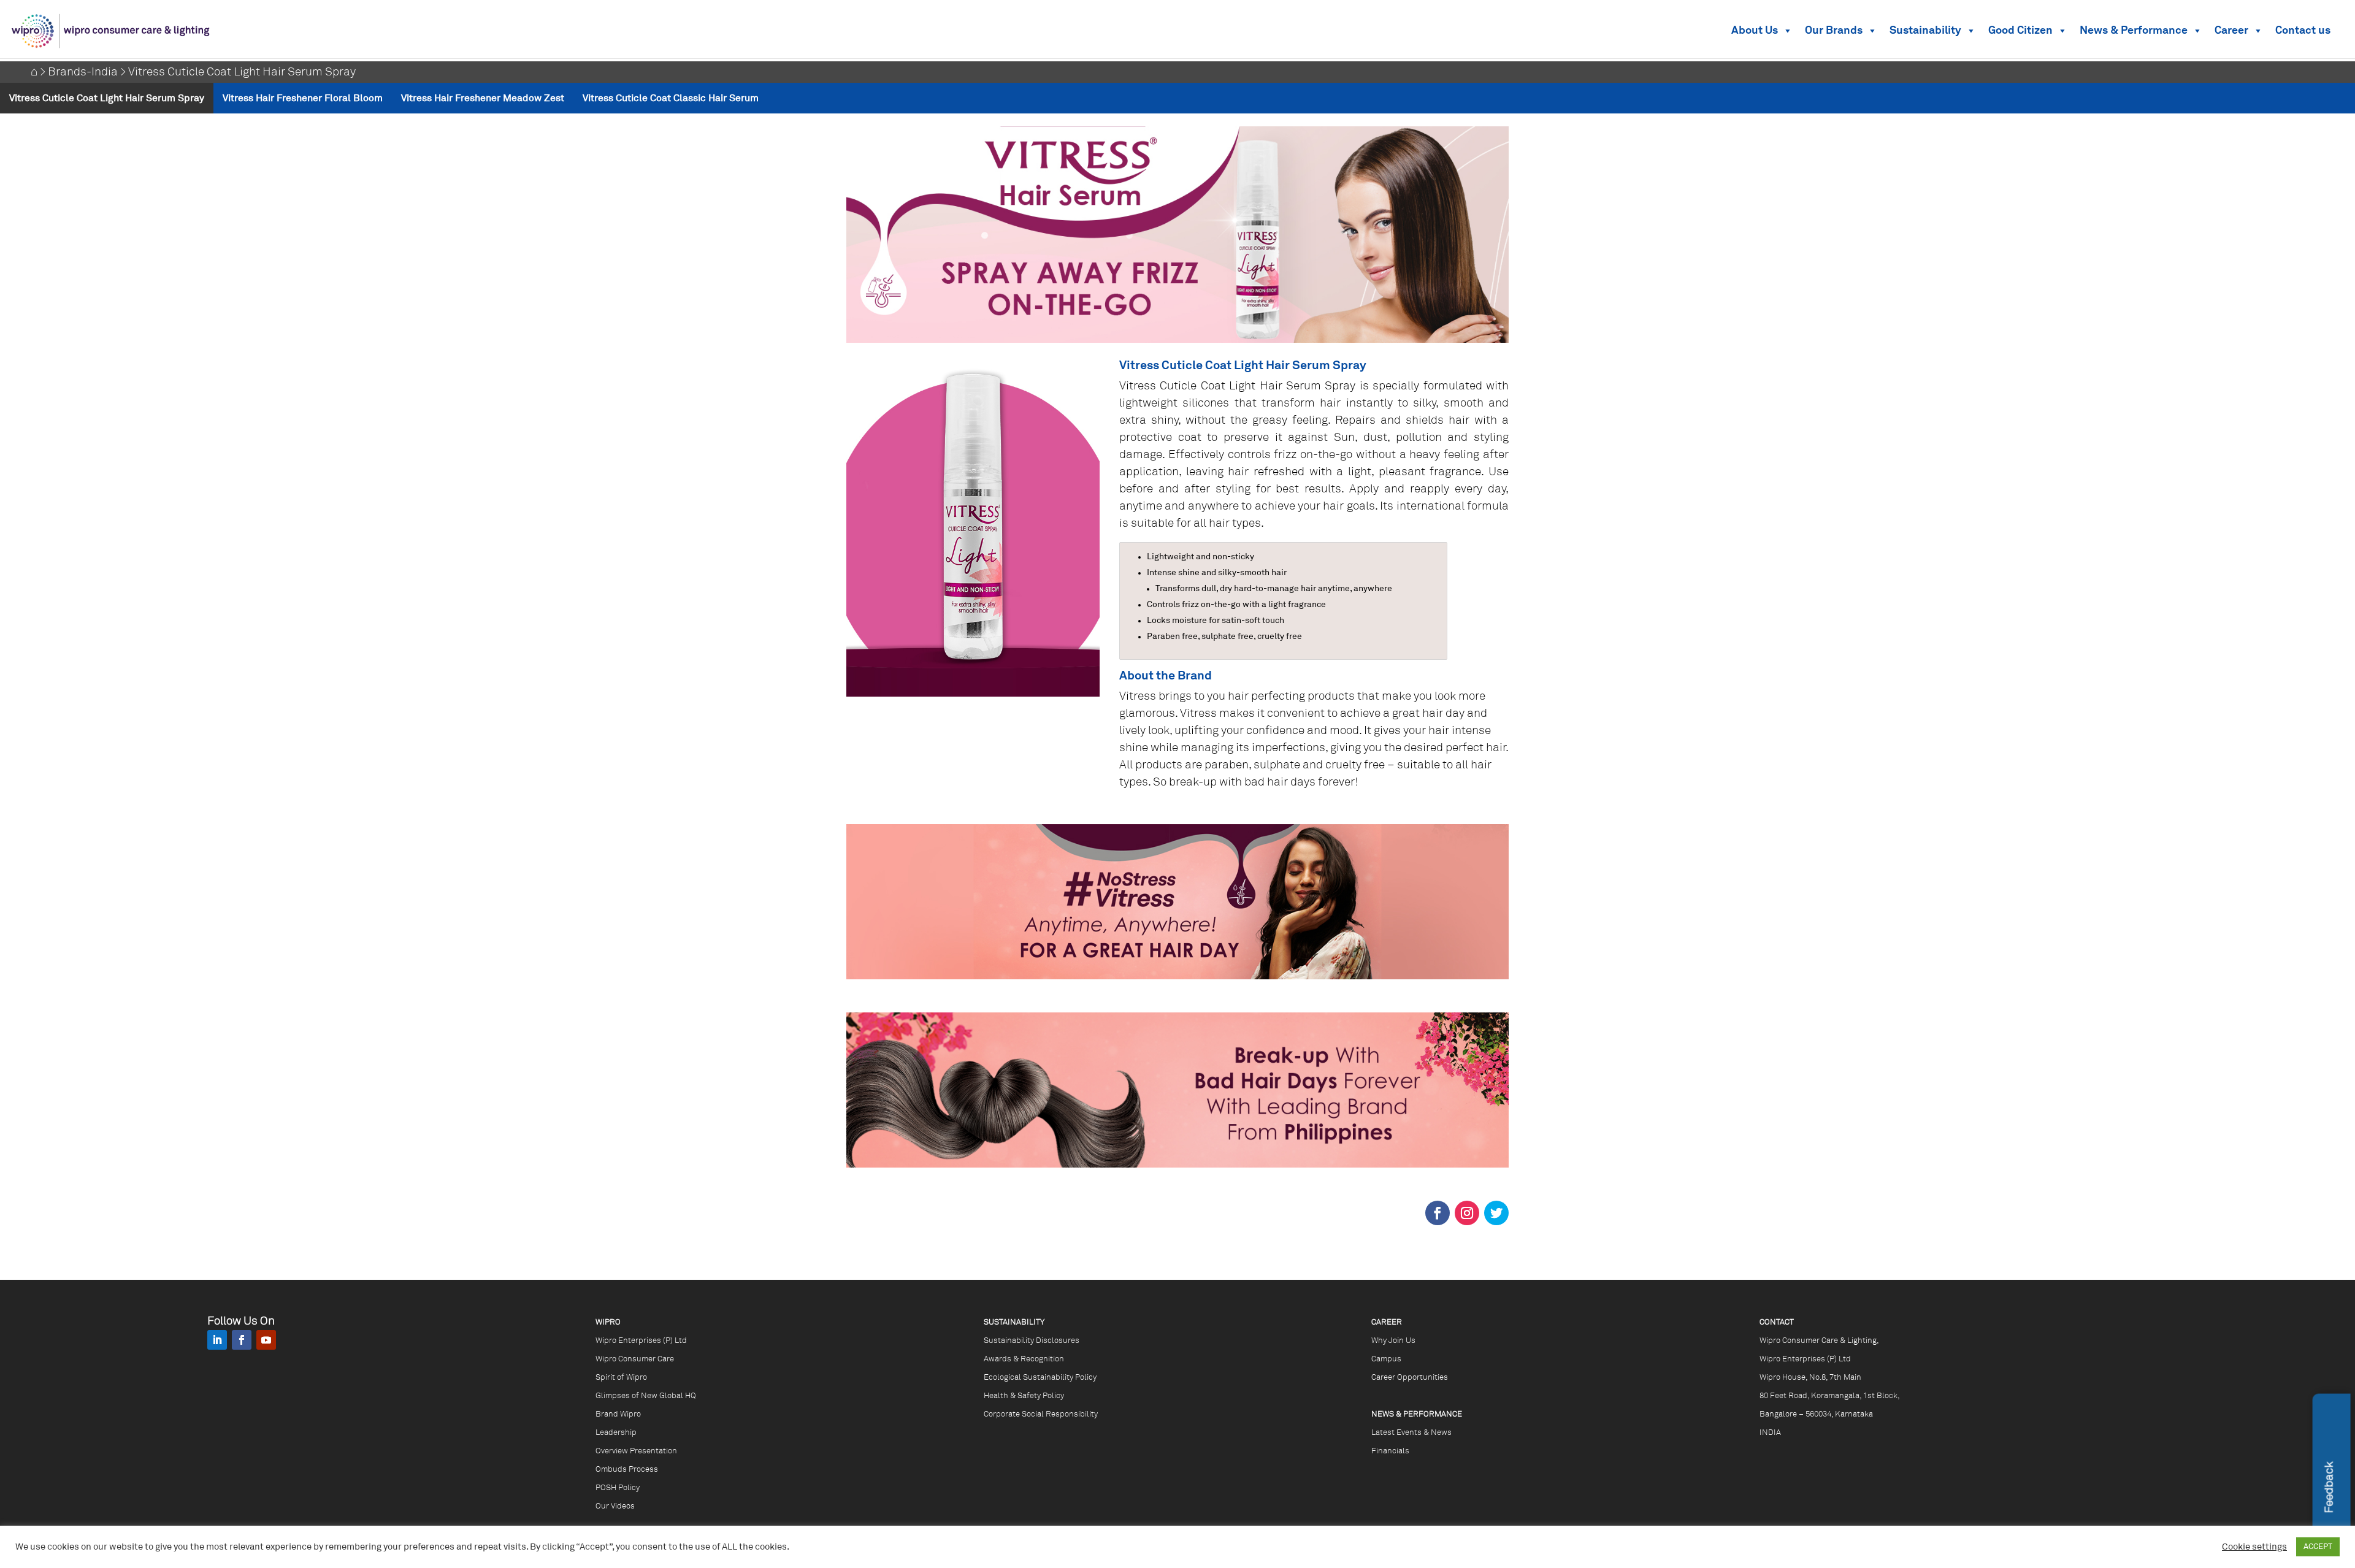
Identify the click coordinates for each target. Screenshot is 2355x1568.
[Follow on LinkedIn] (217, 1340)
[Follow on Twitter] (1496, 1213)
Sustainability (1925, 31)
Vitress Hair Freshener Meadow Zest (483, 98)
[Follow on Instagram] (1467, 1213)
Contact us (2303, 31)
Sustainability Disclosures (1032, 1341)
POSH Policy (618, 1488)
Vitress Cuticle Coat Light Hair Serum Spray (107, 98)
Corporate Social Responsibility (1041, 1414)
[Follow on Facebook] (1438, 1213)
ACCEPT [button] (2318, 1547)
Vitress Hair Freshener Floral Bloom (303, 98)
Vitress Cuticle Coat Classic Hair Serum (671, 98)
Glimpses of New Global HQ (646, 1396)
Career (2231, 31)
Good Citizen (2020, 31)
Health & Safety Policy (1024, 1396)
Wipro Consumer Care (635, 1359)
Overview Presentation (636, 1451)
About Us (1755, 31)
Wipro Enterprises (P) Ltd (641, 1341)
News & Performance (2134, 31)
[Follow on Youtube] (266, 1340)
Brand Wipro (618, 1414)
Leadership (616, 1433)
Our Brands (1834, 31)
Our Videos (615, 1506)
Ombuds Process (627, 1470)
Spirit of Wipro (621, 1378)
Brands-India (83, 72)
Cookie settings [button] (2254, 1547)
